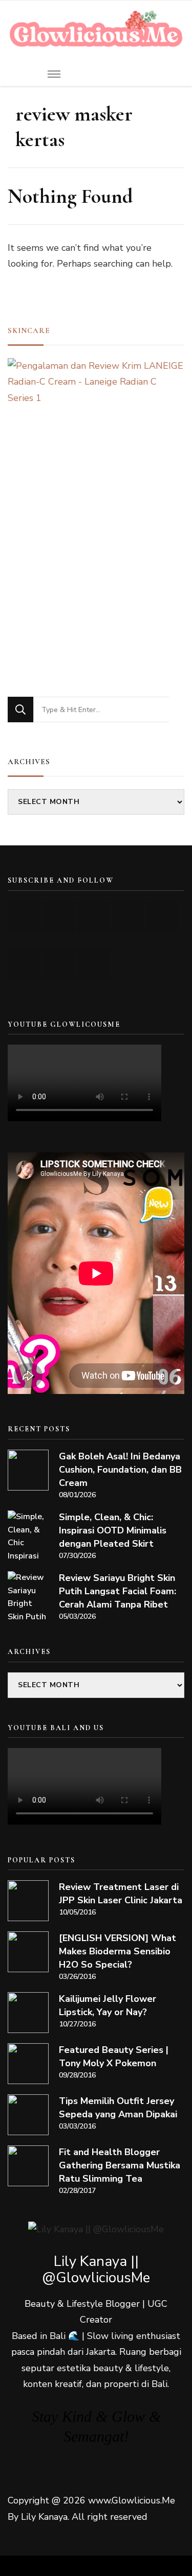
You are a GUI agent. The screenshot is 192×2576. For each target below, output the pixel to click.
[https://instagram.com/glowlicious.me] (59, 917)
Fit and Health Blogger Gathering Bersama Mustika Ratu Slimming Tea (120, 2165)
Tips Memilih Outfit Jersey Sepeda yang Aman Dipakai (118, 2108)
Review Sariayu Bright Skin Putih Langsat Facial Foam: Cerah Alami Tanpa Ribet (118, 1591)
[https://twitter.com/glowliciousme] (93, 917)
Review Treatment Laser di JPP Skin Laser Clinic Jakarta (121, 1894)
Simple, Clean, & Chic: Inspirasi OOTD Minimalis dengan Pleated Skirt (113, 1530)
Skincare (29, 330)
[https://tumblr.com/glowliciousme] (162, 917)
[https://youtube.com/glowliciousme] (25, 917)
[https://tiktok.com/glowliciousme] (59, 964)
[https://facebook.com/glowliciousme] (128, 917)
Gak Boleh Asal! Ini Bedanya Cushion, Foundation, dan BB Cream (120, 1470)
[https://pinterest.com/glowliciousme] (25, 964)
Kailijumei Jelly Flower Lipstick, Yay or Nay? (108, 2005)
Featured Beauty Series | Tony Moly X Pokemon (114, 2057)
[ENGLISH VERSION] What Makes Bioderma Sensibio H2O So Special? (118, 1951)
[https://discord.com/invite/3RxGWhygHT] (93, 964)
